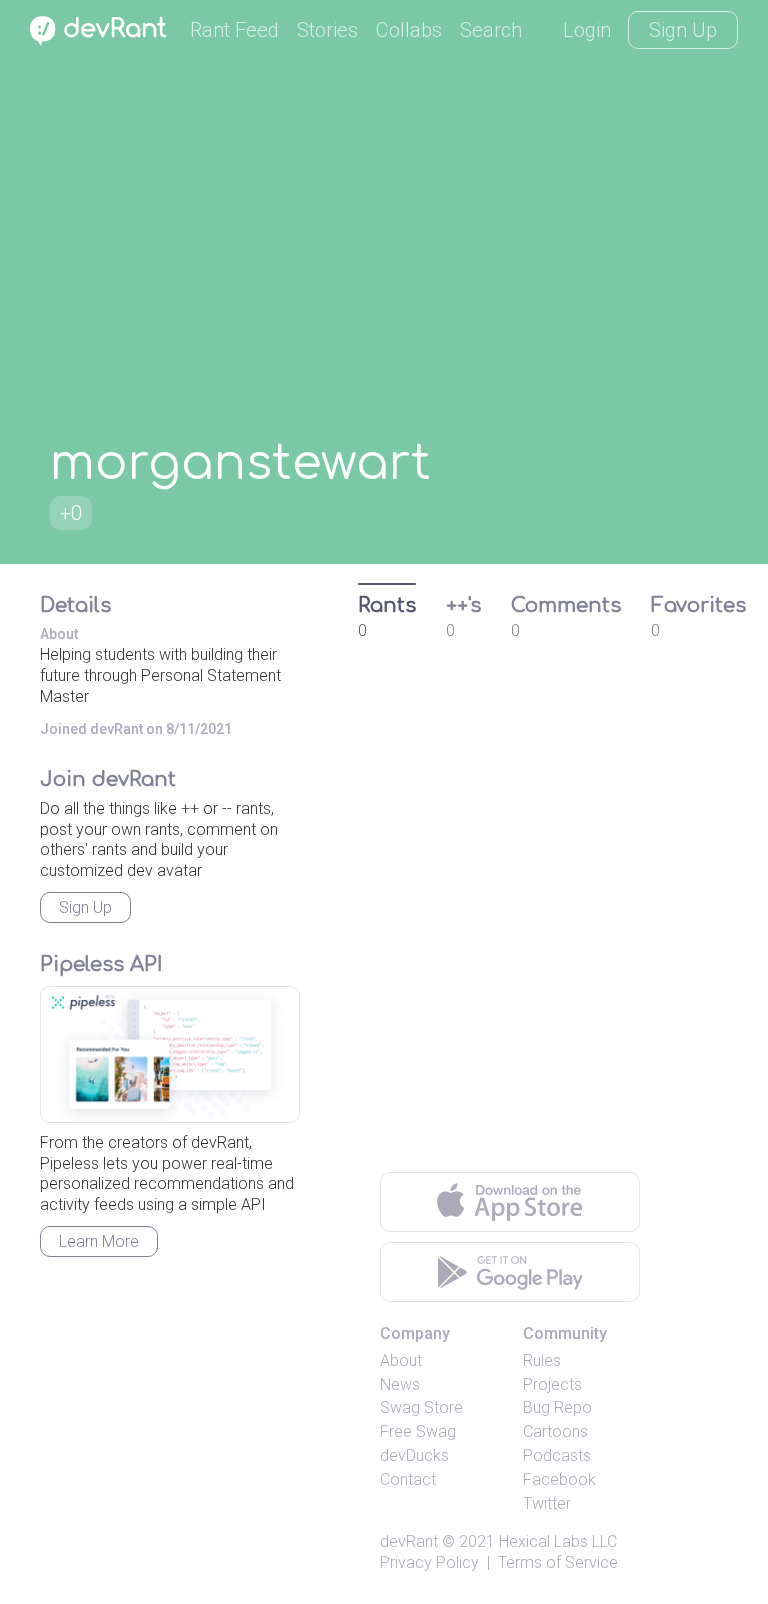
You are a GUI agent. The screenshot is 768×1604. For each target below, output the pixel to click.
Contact (408, 1479)
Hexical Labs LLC (558, 1541)
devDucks (414, 1455)
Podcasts (557, 1455)
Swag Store (421, 1407)
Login (587, 30)
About (401, 1360)
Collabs (409, 30)
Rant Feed (234, 30)
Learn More (99, 1241)
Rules (542, 1360)
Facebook (559, 1479)
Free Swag (418, 1431)
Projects (552, 1384)
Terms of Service (558, 1562)
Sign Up (683, 30)
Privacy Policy (429, 1562)
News (400, 1384)
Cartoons (555, 1431)
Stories (327, 30)
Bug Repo (557, 1407)
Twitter (547, 1503)
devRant (409, 1541)
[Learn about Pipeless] (170, 1054)
